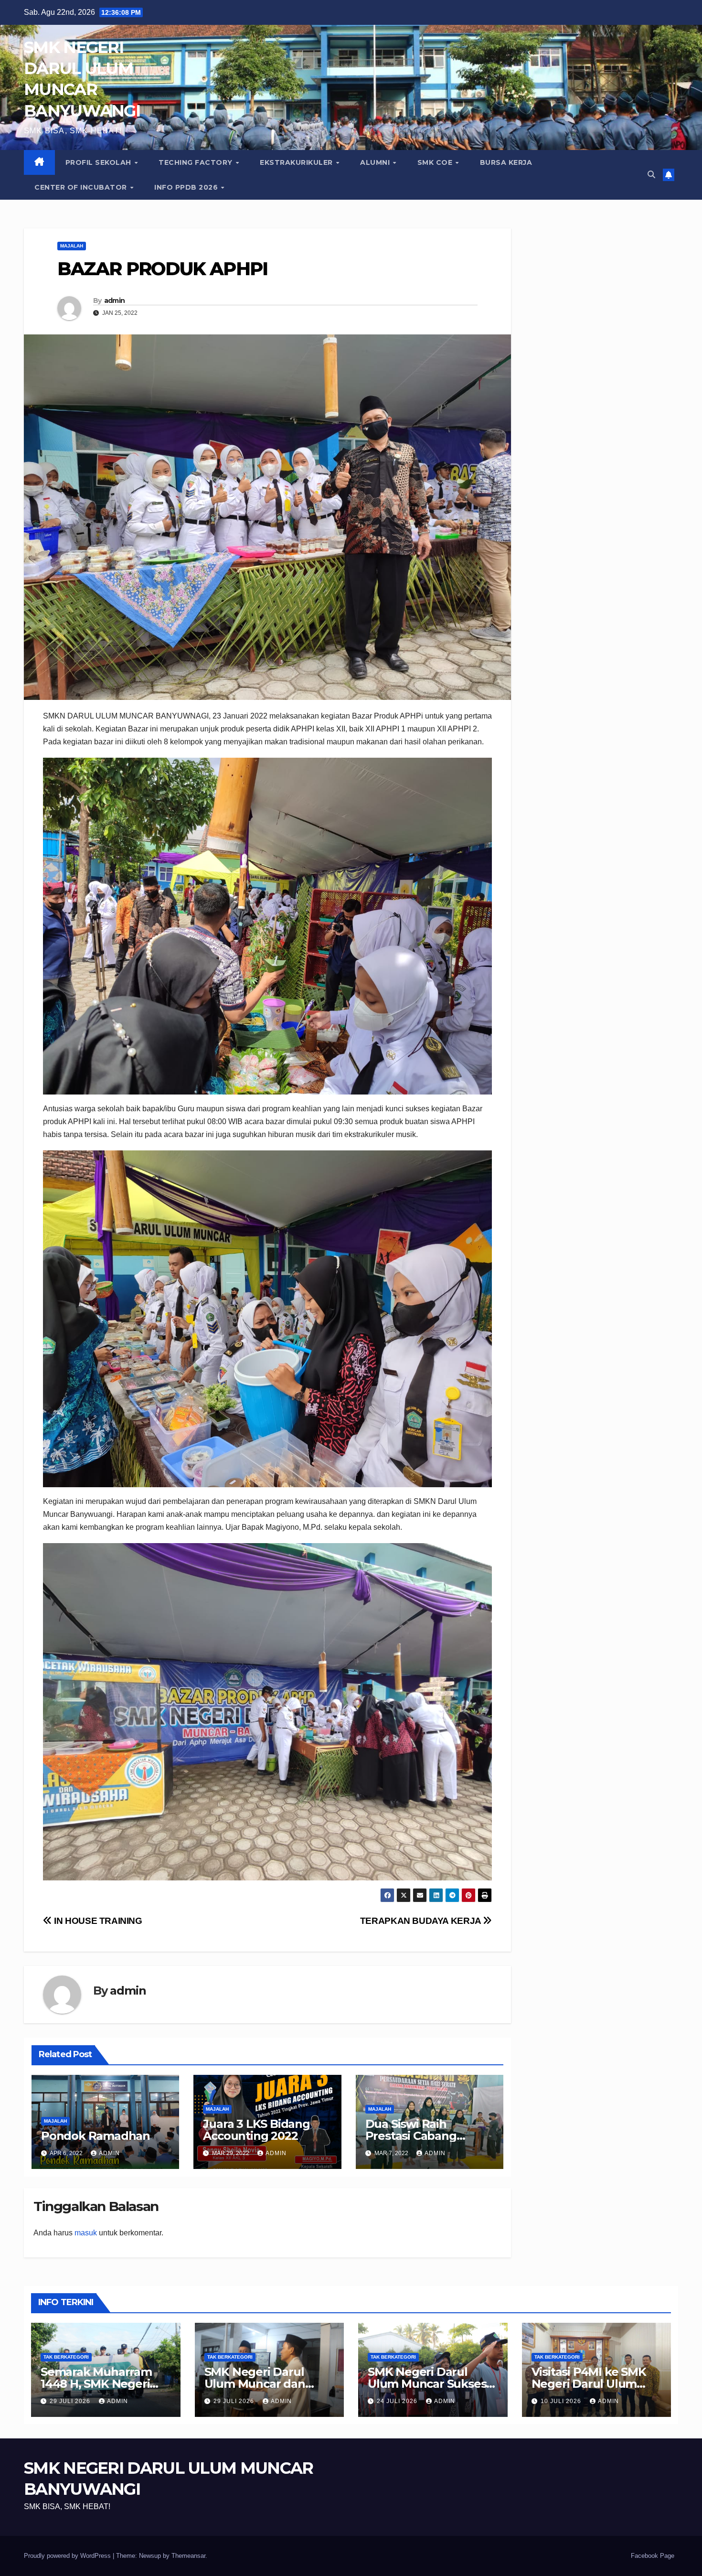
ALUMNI (376, 162)
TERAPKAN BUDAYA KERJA (422, 1921)
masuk (86, 2233)
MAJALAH (72, 246)
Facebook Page (653, 2556)
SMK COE (436, 162)
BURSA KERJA (506, 162)
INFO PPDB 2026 (187, 187)
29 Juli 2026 (71, 2401)
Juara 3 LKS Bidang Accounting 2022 (256, 2130)
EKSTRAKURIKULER (297, 162)
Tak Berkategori (66, 2357)
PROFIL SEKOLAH (100, 162)
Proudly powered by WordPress (68, 2556)
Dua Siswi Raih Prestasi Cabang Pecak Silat (411, 2136)
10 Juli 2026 (562, 2401)
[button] (651, 175)
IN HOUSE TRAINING (97, 1921)
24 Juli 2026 (398, 2401)
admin (115, 301)
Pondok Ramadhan (96, 2136)
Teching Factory (197, 162)
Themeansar (188, 2556)
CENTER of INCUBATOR (82, 187)
